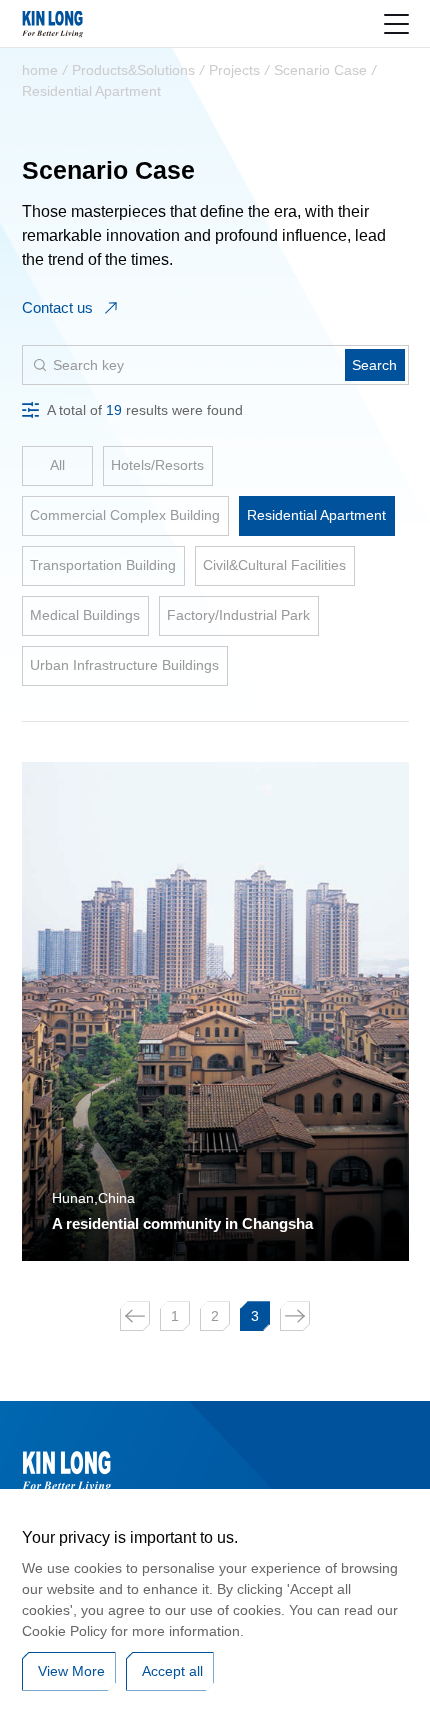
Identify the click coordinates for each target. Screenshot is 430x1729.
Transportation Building (103, 565)
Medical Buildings (85, 615)
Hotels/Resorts (157, 465)
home (40, 70)
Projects (234, 70)
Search (374, 365)
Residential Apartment (91, 91)
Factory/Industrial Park (238, 615)
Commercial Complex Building (125, 515)
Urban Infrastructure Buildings (124, 665)
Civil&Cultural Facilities (274, 565)
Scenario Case (320, 70)
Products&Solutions (133, 70)
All (57, 465)
